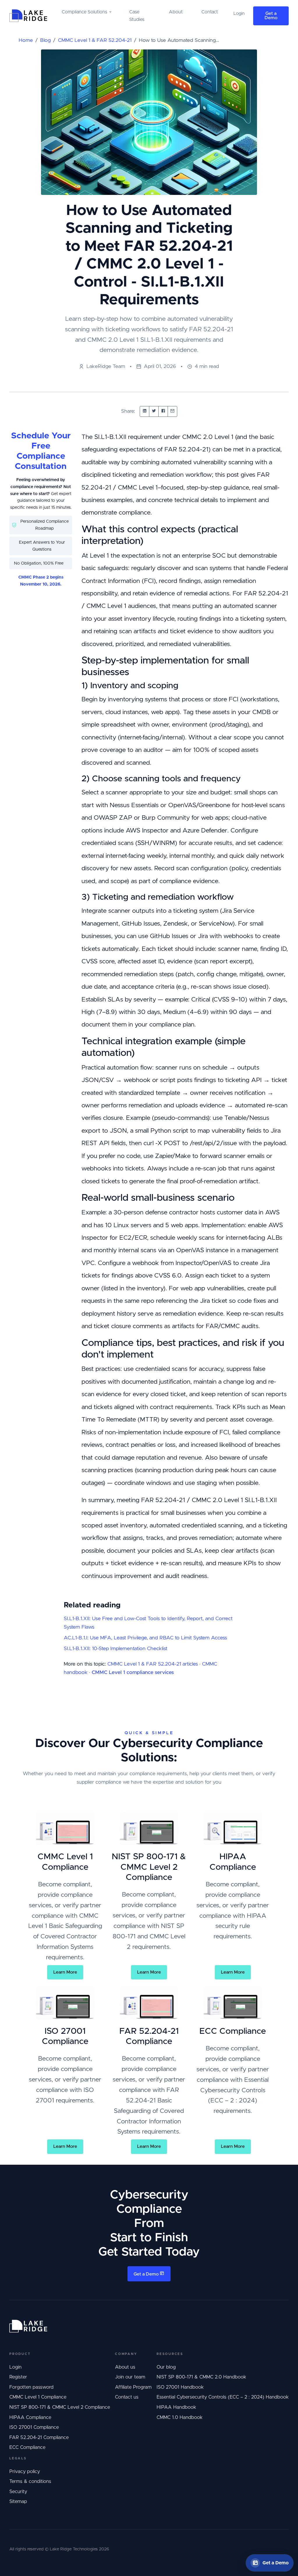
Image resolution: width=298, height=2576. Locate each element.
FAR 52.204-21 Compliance (39, 2438)
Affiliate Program (133, 2387)
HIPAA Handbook (176, 2407)
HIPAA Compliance (30, 2417)
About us (125, 2367)
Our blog (166, 2367)
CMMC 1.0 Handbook (180, 2417)
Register (18, 2377)
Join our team (130, 2377)
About (176, 12)
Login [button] (239, 14)
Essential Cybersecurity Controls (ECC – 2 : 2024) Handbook (223, 2397)
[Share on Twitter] (154, 411)
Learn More (65, 1972)
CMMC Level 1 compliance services (133, 1673)
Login (15, 2367)
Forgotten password (31, 2387)
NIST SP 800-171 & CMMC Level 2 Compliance (60, 2407)
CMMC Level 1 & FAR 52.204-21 (95, 40)
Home (26, 40)
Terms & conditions (30, 2481)
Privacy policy (25, 2472)
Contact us (127, 2397)
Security (18, 2492)
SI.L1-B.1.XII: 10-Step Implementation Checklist (116, 1649)
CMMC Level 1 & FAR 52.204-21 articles (153, 1664)
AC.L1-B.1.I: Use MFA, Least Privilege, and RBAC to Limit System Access (145, 1638)
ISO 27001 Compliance (34, 2427)
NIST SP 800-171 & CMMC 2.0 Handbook (201, 2377)
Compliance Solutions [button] (84, 12)
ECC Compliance (27, 2447)
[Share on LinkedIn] (144, 411)
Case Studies (137, 16)
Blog (45, 40)
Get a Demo (271, 16)
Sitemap (18, 2502)
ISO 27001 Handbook (180, 2387)
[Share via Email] (172, 411)
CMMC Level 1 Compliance (38, 2397)
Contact (210, 12)
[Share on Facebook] (163, 411)
